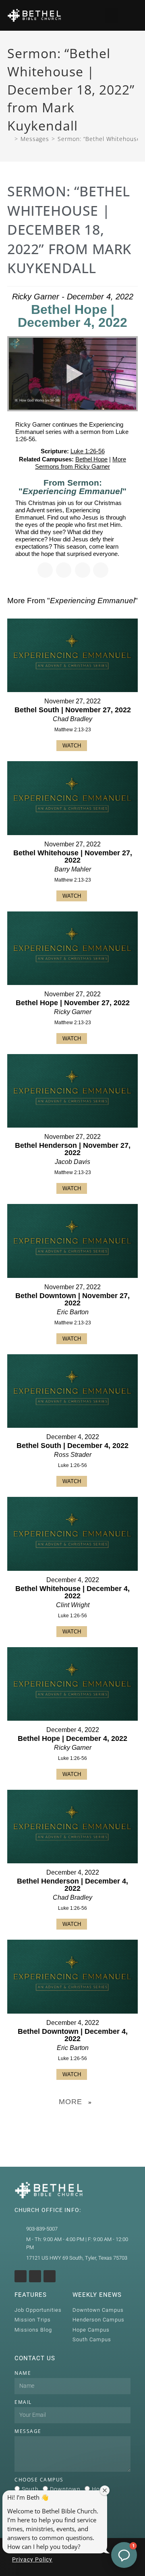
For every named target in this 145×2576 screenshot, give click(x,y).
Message (28, 2431)
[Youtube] (35, 2276)
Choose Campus (39, 2480)
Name (23, 2373)
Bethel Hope (91, 459)
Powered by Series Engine (72, 2122)
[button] (112, 15)
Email (23, 2402)
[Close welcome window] (105, 2490)
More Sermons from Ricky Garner (81, 463)
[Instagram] (21, 2276)
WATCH (72, 746)
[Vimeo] (50, 2276)
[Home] (10, 139)
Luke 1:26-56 (88, 451)
